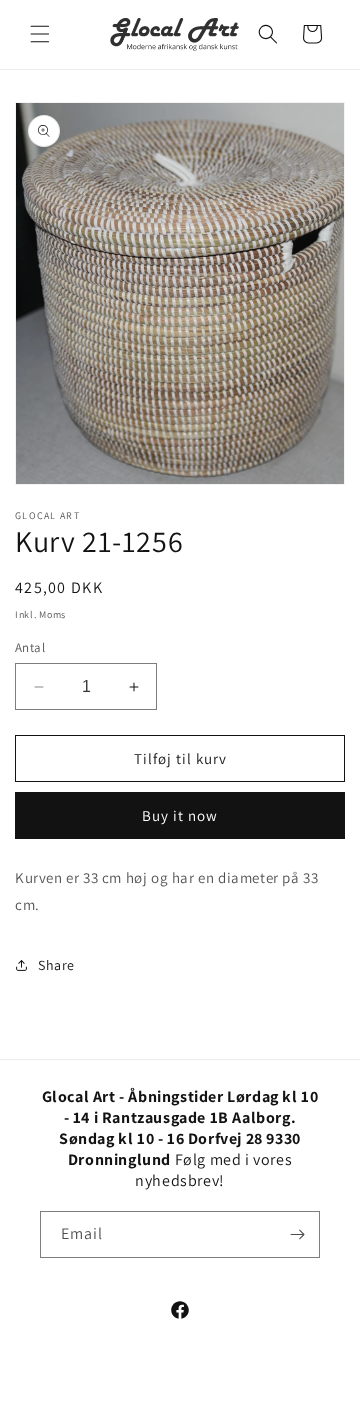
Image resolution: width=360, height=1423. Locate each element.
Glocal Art (200, 1407)
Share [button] (56, 965)
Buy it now (180, 815)
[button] (40, 34)
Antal (30, 647)
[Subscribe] (297, 1234)
